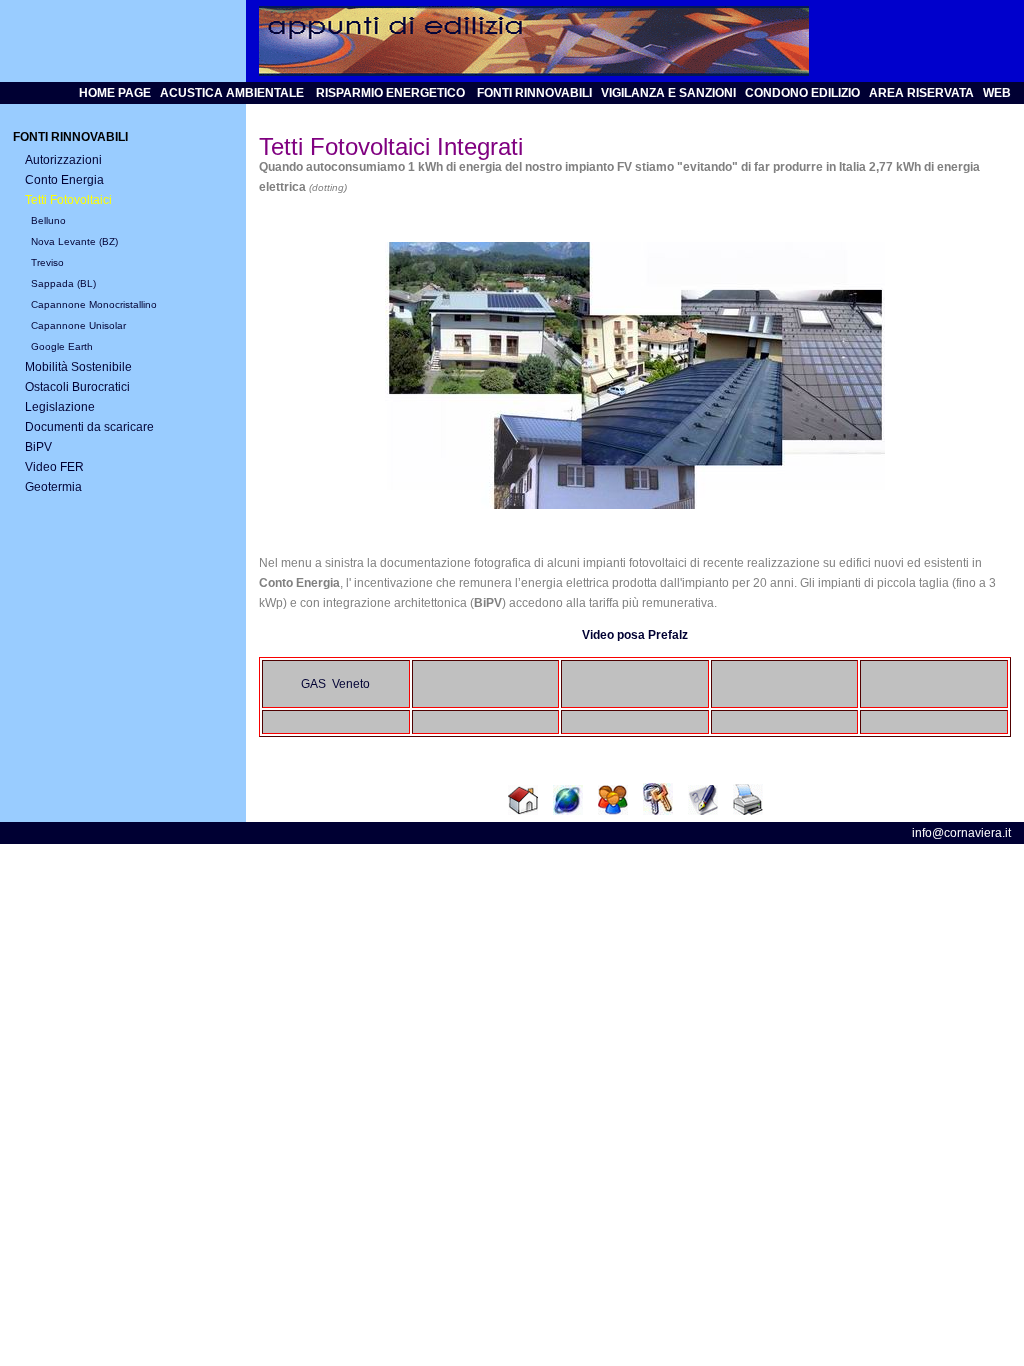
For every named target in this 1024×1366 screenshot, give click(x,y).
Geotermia (53, 487)
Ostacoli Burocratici (77, 387)
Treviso (47, 262)
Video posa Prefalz (635, 635)
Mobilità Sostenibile (78, 367)
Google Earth (62, 346)
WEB (997, 93)
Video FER (54, 467)
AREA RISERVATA (921, 93)
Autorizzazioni (63, 160)
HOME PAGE (115, 93)
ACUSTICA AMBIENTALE (233, 93)
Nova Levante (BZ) (74, 241)
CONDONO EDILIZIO (802, 93)
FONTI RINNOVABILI (533, 93)
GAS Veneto (335, 684)
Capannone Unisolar (78, 325)
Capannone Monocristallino (94, 304)
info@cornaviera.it (961, 833)
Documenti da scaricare (89, 427)
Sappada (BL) (63, 283)
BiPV (38, 447)
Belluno (48, 220)
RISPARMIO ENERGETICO (390, 93)
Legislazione (60, 407)
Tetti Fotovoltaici (68, 200)
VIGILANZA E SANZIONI (668, 93)
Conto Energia (64, 180)
